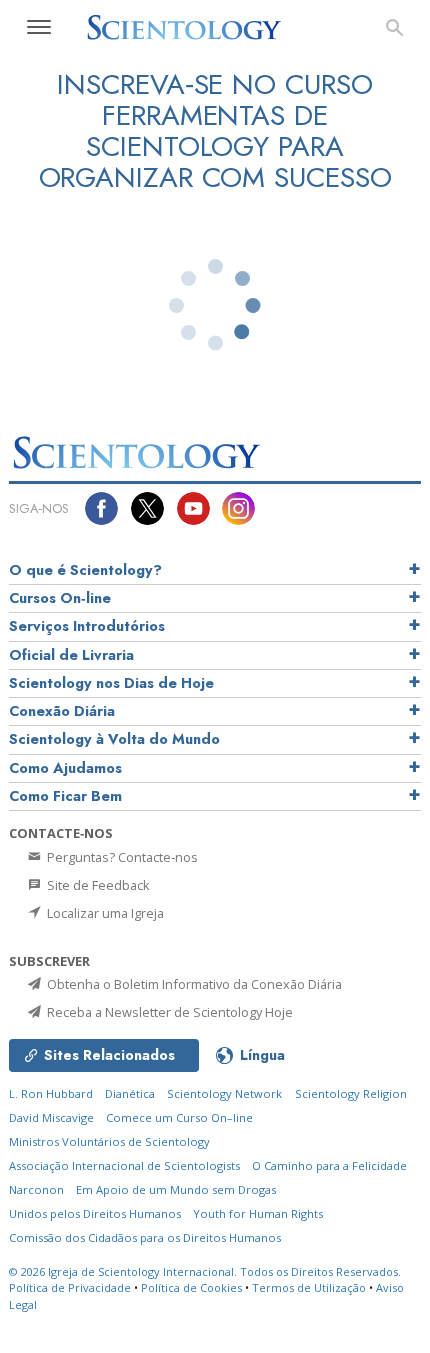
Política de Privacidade (70, 1287)
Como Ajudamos (65, 768)
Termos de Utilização (309, 1287)
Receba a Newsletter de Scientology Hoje (168, 1012)
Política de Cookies (191, 1287)
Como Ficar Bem (65, 796)
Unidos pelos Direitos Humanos (95, 1213)
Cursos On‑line (60, 598)
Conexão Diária (62, 711)
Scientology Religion (351, 1093)
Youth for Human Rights (258, 1213)
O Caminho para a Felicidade (329, 1165)
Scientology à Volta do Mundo (114, 739)
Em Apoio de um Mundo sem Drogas (176, 1189)
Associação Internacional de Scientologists (124, 1165)
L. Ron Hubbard (51, 1093)
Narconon (36, 1189)
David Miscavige (51, 1117)
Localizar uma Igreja (104, 913)
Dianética (130, 1093)
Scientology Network (224, 1093)
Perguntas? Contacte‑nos (121, 857)
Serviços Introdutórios (87, 626)
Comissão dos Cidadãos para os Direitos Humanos (145, 1237)
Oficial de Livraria (71, 655)
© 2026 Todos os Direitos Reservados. (205, 1271)
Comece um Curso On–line (179, 1117)
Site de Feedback (97, 885)
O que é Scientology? (85, 570)
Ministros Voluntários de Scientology (109, 1141)
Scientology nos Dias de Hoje (111, 683)
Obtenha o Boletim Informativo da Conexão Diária (193, 984)
